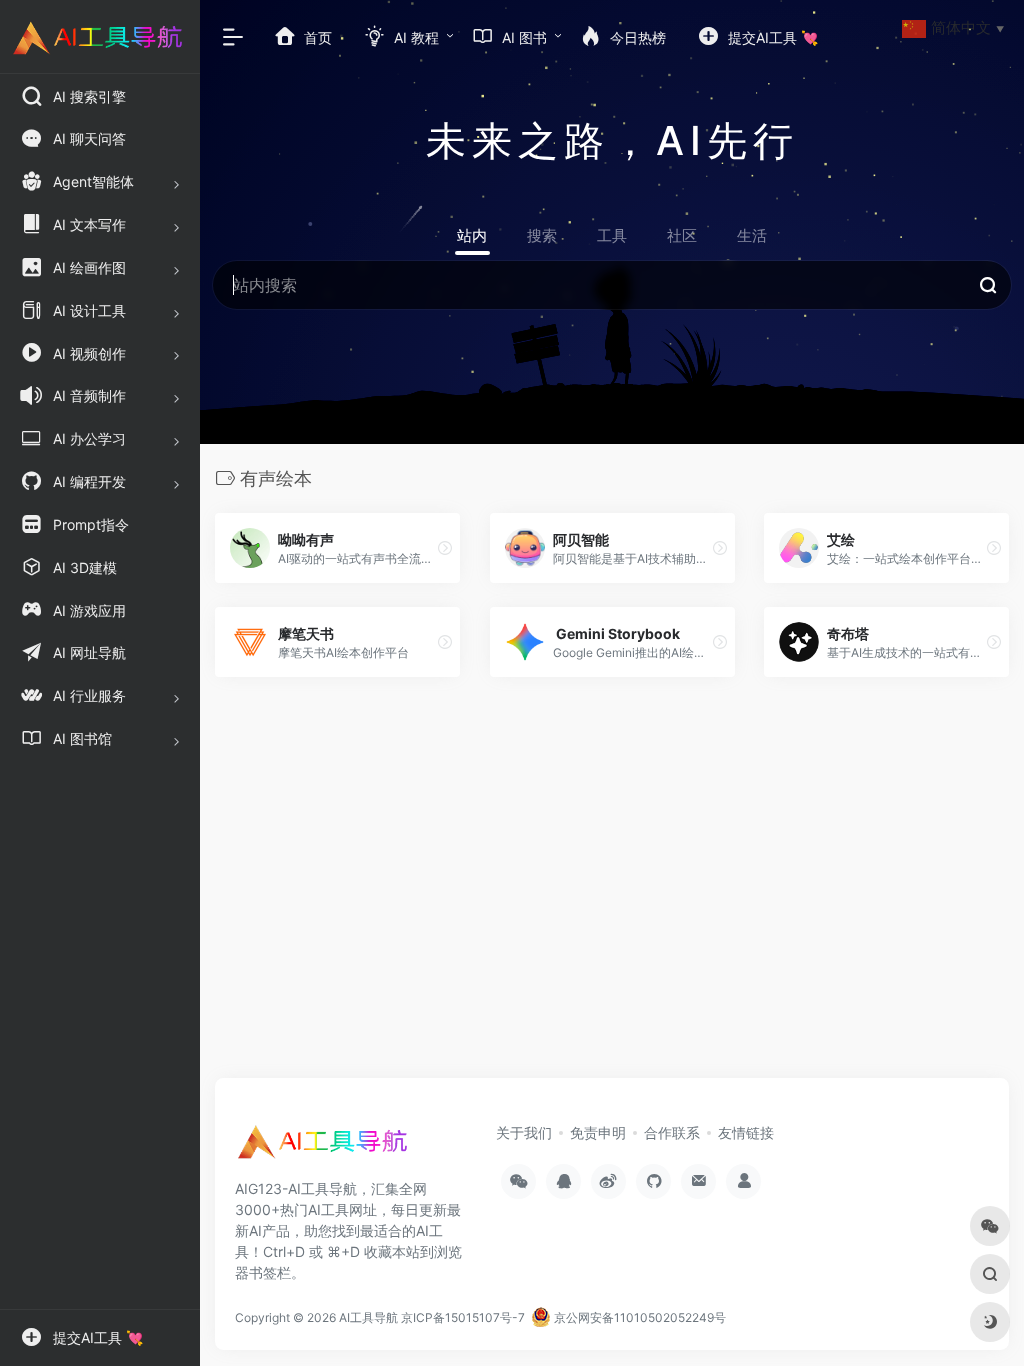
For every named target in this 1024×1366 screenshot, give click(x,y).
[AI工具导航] (325, 1148)
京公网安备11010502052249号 (638, 1317)
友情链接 (746, 1132)
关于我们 (524, 1132)
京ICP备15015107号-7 (463, 1317)
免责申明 (598, 1132)
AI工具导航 (368, 1317)
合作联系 (672, 1132)
